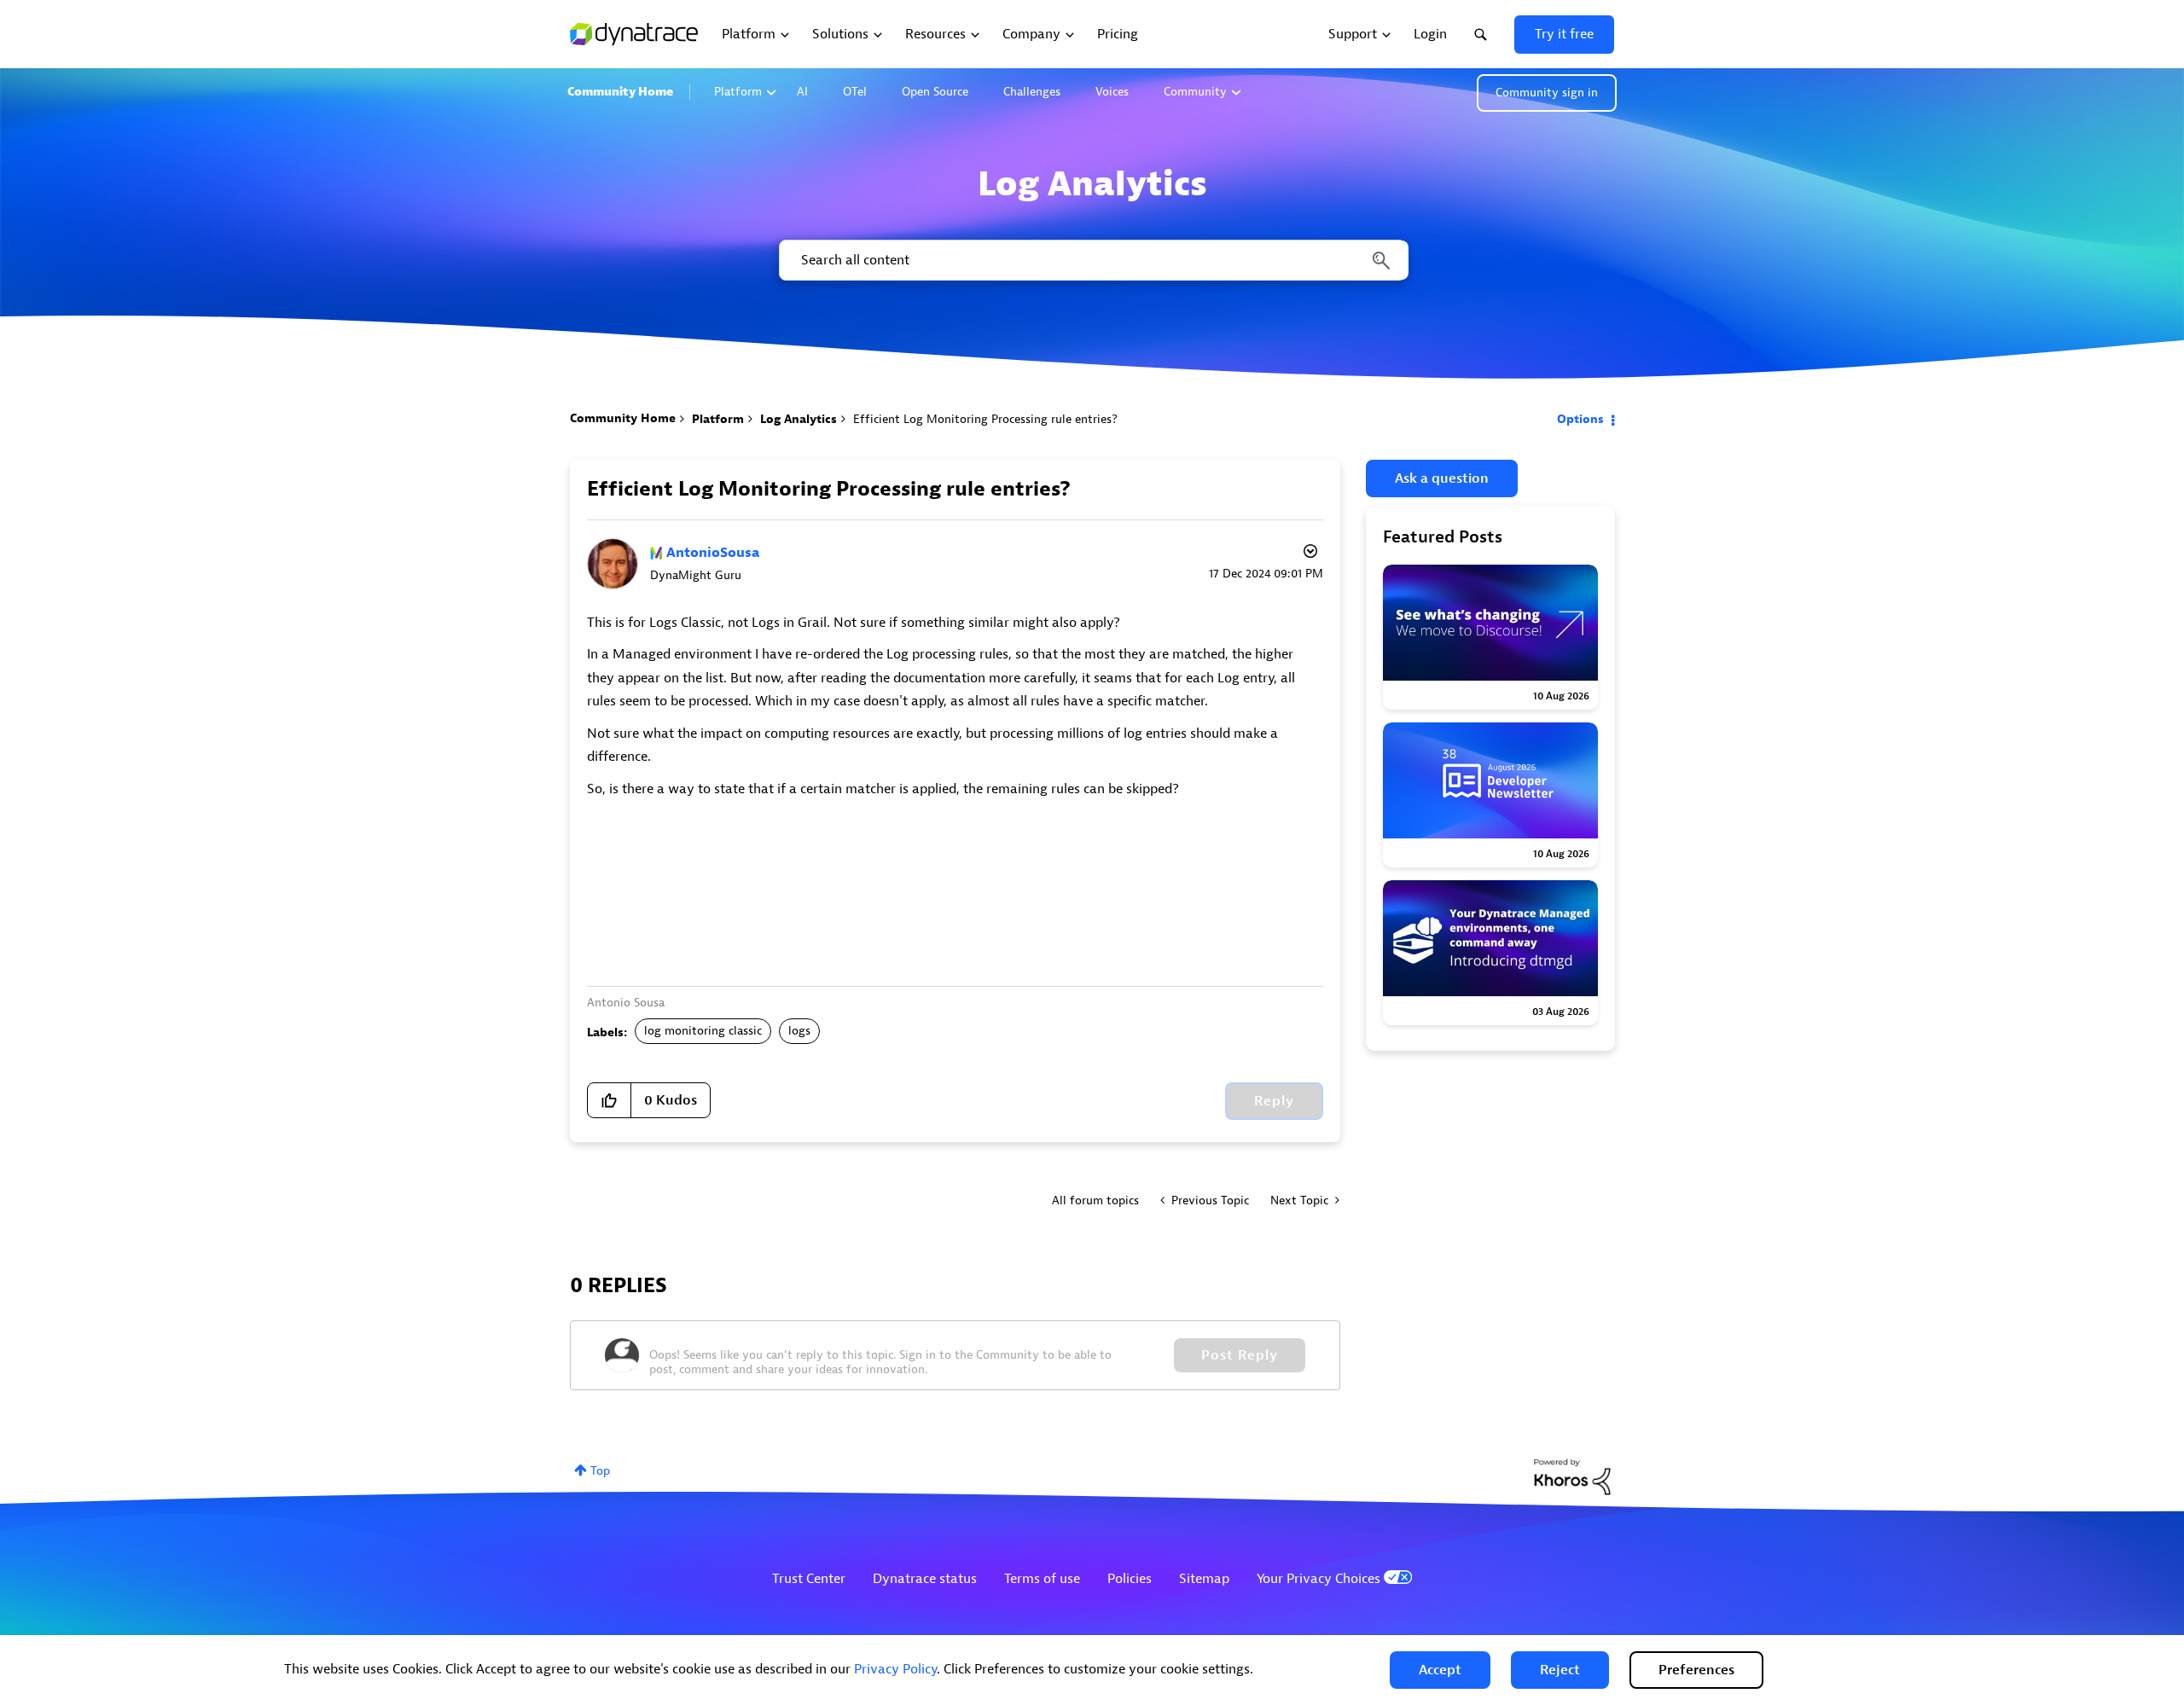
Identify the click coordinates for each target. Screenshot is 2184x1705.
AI (802, 92)
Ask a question (1442, 478)
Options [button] (1580, 419)
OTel (855, 92)
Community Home (620, 92)
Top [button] (600, 1471)
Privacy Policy (895, 1669)
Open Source (935, 92)
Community (1195, 92)
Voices (1112, 92)
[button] (1440, 1670)
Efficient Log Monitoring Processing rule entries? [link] (985, 419)
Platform (738, 92)
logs (799, 1031)
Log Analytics (799, 419)
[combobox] (1092, 260)
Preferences (1696, 1670)
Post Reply (1240, 1355)
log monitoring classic (703, 1031)
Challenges (1032, 92)
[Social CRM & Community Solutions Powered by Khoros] (1572, 1476)
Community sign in (1547, 93)
